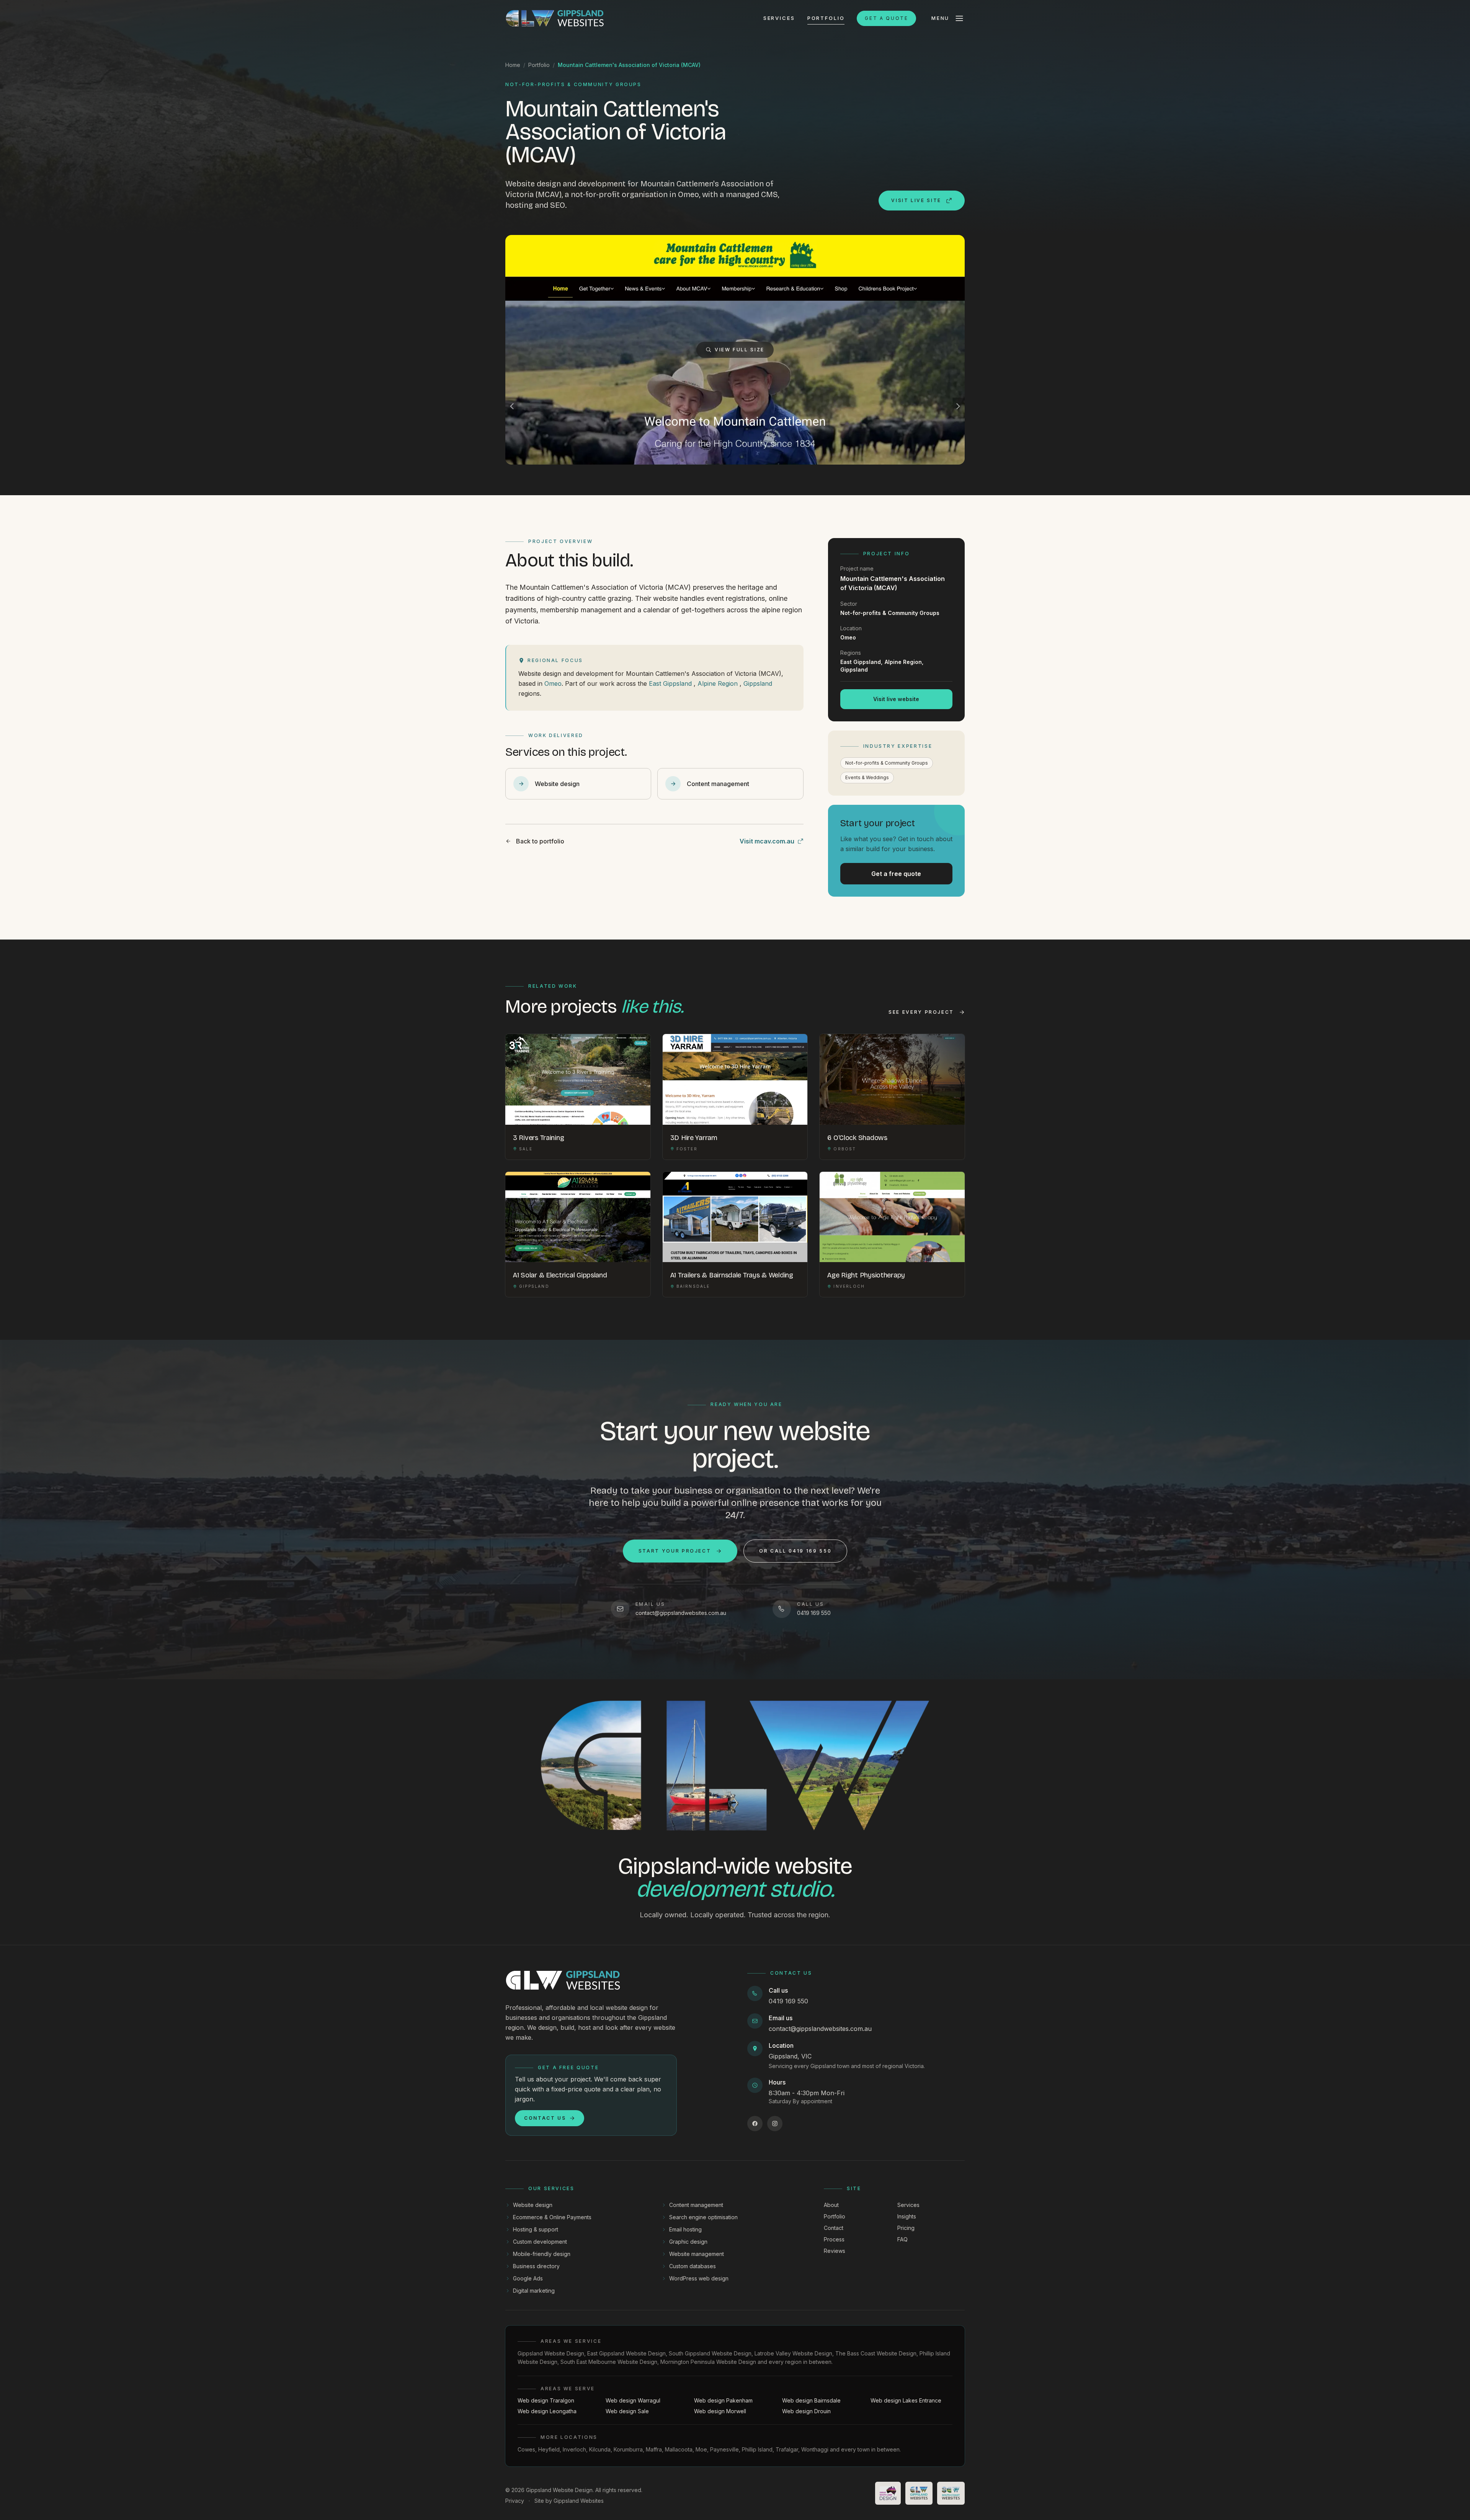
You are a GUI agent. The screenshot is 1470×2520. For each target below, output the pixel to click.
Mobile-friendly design (542, 2254)
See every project (921, 1012)
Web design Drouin (806, 2411)
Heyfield (549, 2449)
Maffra (654, 2449)
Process (834, 2239)
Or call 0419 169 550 (795, 1551)
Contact (834, 2228)
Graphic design (688, 2242)
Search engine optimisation (703, 2217)
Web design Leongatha (547, 2411)
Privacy (515, 2501)
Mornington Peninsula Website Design (708, 2362)
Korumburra (628, 2449)
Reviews (835, 2251)
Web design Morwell (720, 2411)
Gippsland (758, 683)
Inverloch (574, 2449)
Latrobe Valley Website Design (793, 2353)
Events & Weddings (867, 777)
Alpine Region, (904, 662)
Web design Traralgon (546, 2400)
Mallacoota (679, 2449)
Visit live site (916, 200)
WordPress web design (699, 2278)
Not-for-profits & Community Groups (887, 763)
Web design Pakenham (723, 2400)
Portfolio (826, 18)
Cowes (526, 2449)
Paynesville (724, 2449)
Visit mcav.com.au (767, 841)
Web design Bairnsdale (811, 2400)
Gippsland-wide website (735, 1877)
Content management (696, 2205)
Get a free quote (896, 874)
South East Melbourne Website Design (609, 2362)
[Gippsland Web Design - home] (555, 18)
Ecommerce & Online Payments (552, 2217)
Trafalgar (787, 2449)
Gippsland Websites (579, 2501)
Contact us (545, 2118)
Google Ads (528, 2278)
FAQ (902, 2239)
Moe (701, 2449)
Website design (533, 2205)
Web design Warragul (633, 2400)
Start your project (675, 1551)
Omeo (553, 683)
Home (513, 65)
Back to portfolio (540, 841)
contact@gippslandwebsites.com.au (820, 2029)
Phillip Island (757, 2449)
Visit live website (896, 699)
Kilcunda (600, 2449)
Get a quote (886, 18)
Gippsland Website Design (551, 2353)
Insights (907, 2216)
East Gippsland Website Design (626, 2353)
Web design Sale (627, 2411)
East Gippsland (670, 683)
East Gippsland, (861, 662)
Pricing (906, 2228)
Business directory (536, 2266)
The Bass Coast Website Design (876, 2353)
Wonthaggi (815, 2449)
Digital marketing (534, 2291)
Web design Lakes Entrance (906, 2400)
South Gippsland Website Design (710, 2353)
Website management (697, 2254)
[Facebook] (755, 2124)
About (831, 2205)
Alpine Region (718, 683)
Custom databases (693, 2266)
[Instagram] (775, 2124)
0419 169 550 (788, 2001)
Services (779, 18)
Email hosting (685, 2229)
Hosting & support (536, 2229)
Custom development (540, 2242)
